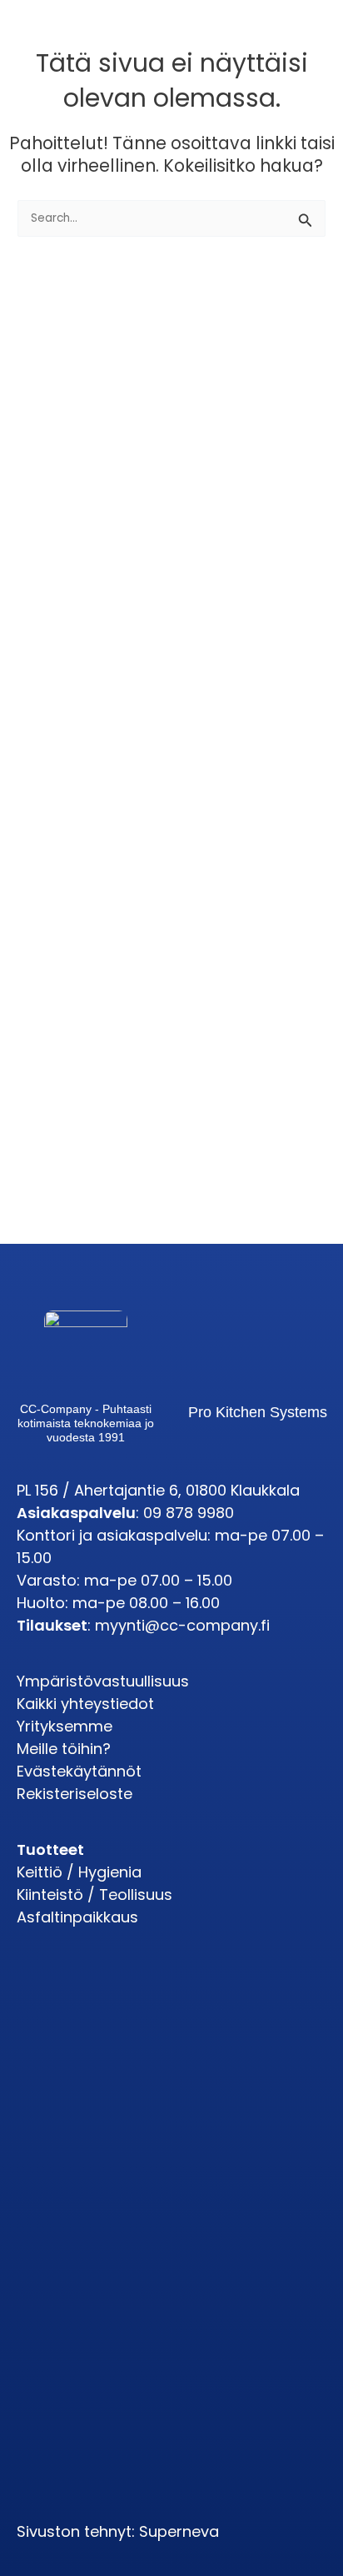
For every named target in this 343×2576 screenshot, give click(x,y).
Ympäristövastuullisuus (103, 1681)
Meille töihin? (64, 1749)
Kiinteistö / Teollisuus (94, 1894)
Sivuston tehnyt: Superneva (118, 2531)
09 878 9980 (189, 1513)
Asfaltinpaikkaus (77, 1917)
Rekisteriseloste (75, 1794)
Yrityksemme (65, 1726)
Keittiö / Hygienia (79, 1872)
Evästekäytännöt (79, 1771)
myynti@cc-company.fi (182, 1625)
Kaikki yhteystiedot (85, 1704)
